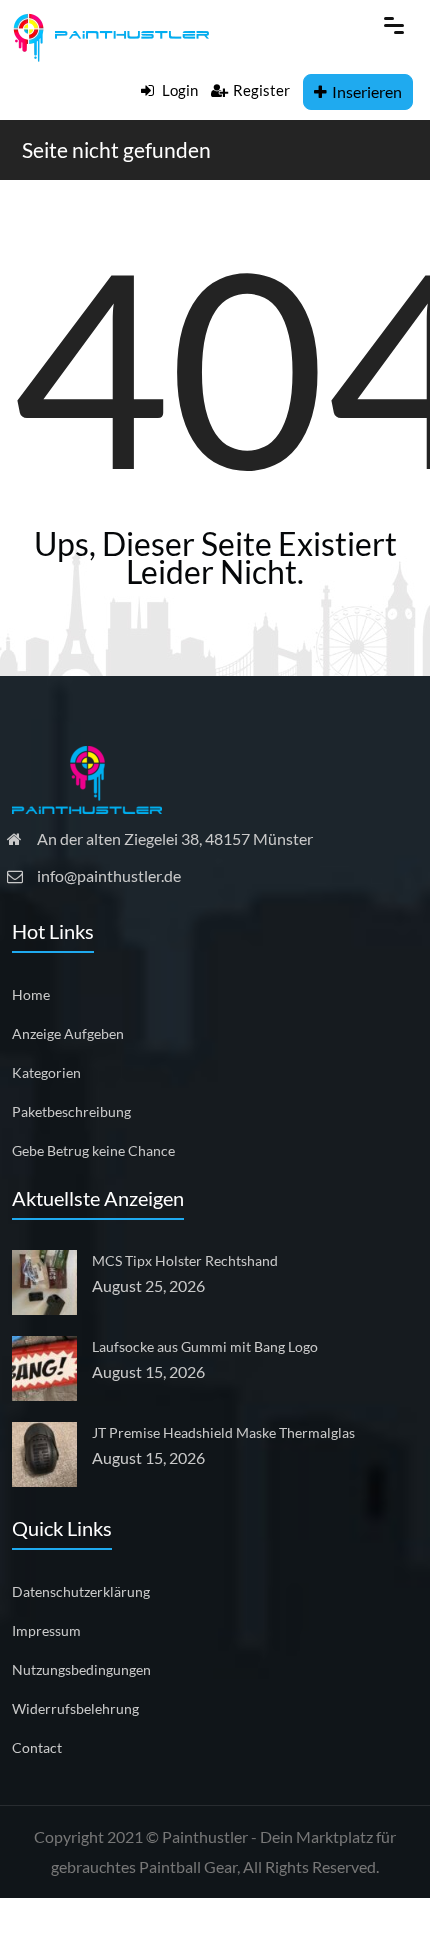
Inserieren (367, 91)
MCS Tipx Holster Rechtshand (185, 1260)
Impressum (46, 1630)
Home (31, 994)
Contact (37, 1747)
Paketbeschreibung (71, 1111)
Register (261, 90)
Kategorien (46, 1072)
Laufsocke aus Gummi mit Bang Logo (205, 1346)
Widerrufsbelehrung (75, 1708)
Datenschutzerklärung (81, 1591)
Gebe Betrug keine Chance (93, 1150)
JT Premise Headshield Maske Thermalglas (223, 1432)
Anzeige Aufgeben (68, 1033)
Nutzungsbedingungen (81, 1669)
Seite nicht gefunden (116, 149)
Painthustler (205, 1836)
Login (178, 90)
